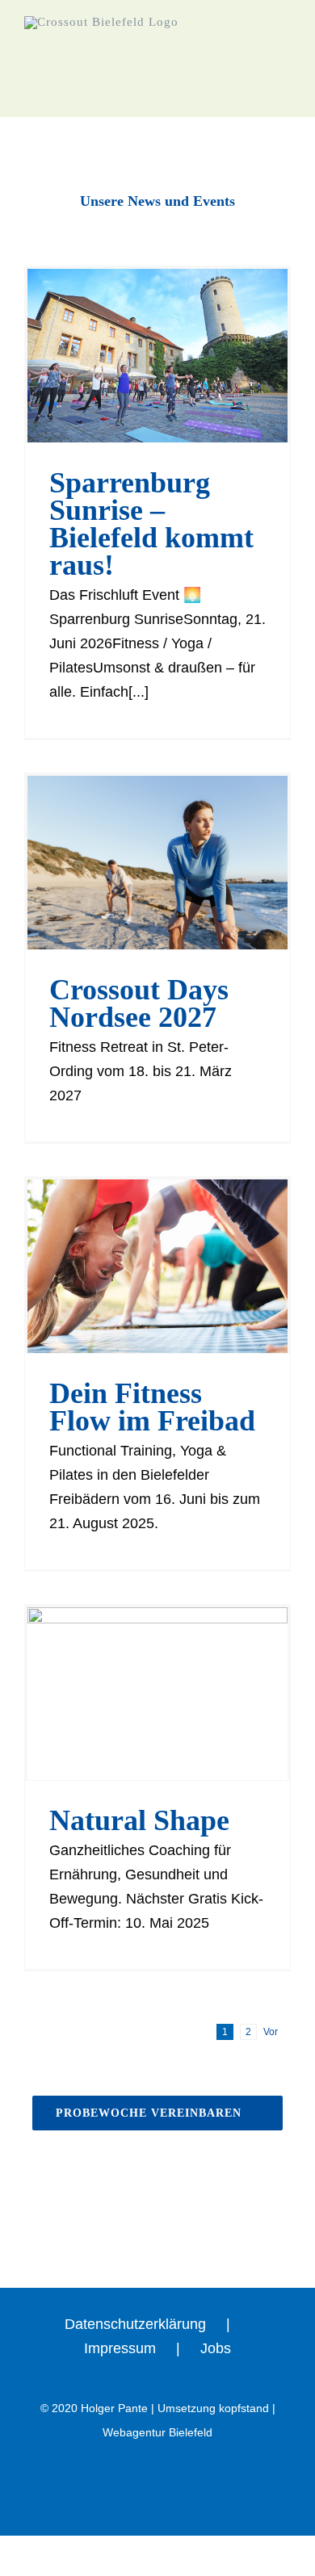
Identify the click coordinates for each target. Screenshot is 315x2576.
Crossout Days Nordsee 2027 (139, 1003)
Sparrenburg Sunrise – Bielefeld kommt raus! (151, 524)
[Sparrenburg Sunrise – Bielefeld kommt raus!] (157, 356)
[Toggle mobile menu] (284, 77)
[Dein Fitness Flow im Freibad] (157, 1266)
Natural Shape (139, 1820)
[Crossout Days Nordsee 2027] (157, 863)
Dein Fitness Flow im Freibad (152, 1407)
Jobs (216, 2348)
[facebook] (130, 181)
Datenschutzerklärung (135, 2324)
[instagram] (157, 181)
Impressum (120, 2348)
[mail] (185, 181)
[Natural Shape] (157, 1694)
